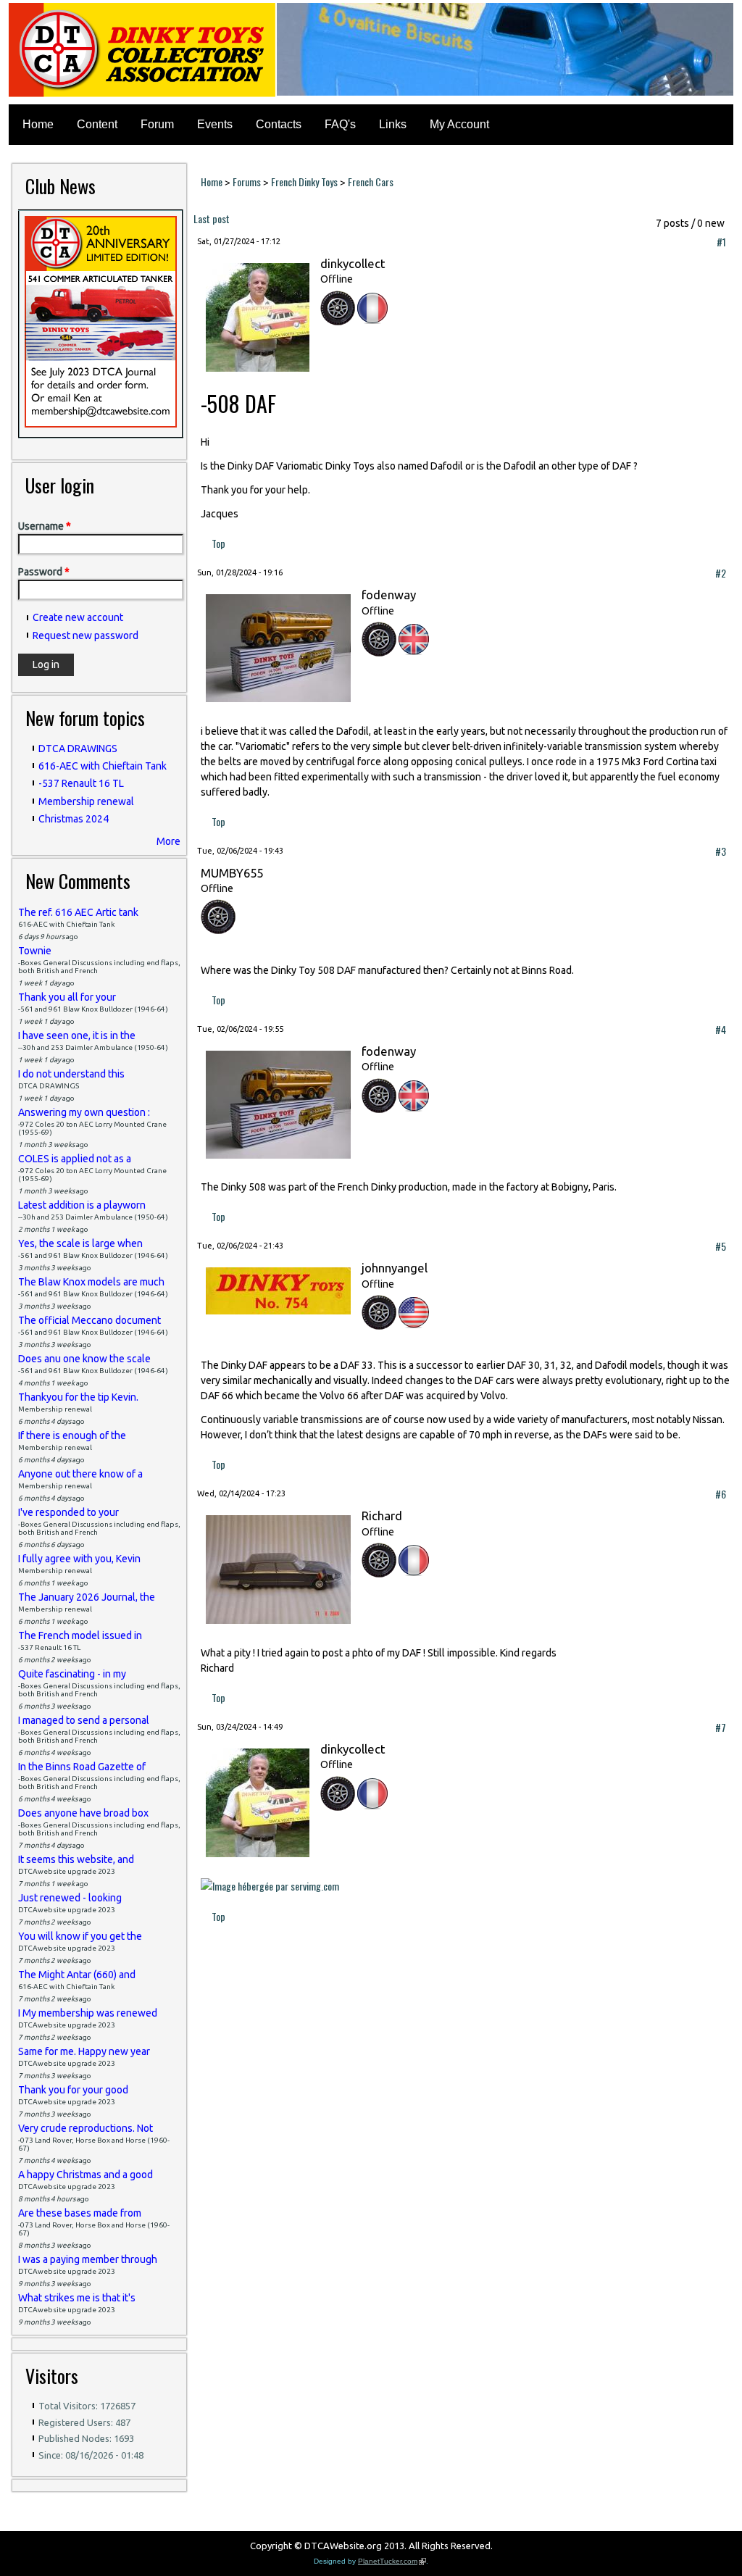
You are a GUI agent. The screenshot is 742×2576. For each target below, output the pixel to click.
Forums (247, 182)
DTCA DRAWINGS (78, 749)
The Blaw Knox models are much (91, 1282)
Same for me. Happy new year (84, 2051)
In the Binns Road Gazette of (82, 1767)
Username (45, 526)
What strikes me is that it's (77, 2298)
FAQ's (340, 124)
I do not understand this (71, 1074)
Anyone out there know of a (80, 1474)
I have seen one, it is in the (77, 1035)
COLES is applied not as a (75, 1159)
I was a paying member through (88, 2259)
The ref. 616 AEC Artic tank (78, 912)
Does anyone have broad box (83, 1813)
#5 (721, 1246)
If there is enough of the (72, 1435)
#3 (721, 851)
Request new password (86, 635)
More (168, 841)
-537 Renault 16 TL (81, 783)
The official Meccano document (89, 1320)
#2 (721, 573)
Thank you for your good (73, 2090)
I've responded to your (68, 1512)
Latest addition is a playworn (82, 1205)
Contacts (279, 124)
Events (215, 124)
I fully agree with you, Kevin (79, 1559)
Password (44, 572)
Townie (35, 951)
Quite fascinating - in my (72, 1674)
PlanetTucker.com (392, 2561)
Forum (157, 124)
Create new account (78, 617)
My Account (459, 124)
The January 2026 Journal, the (87, 1597)
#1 (721, 242)
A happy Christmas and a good (86, 2175)
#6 (721, 1494)
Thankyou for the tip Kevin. (78, 1397)
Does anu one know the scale (84, 1359)
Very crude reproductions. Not (86, 2128)
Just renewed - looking (70, 1898)
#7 (721, 1727)
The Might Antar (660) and (77, 1975)
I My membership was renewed (88, 2013)
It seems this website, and (76, 1859)
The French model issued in (80, 1635)
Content (97, 124)
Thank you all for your (67, 997)
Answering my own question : (84, 1112)
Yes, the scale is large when (80, 1243)
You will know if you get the (80, 1936)
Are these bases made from (80, 2213)
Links (393, 124)
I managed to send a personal (84, 1720)
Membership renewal (86, 801)
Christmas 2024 (74, 819)
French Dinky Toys (304, 182)
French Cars (371, 182)
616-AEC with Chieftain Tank (103, 766)
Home (38, 124)
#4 (721, 1029)
